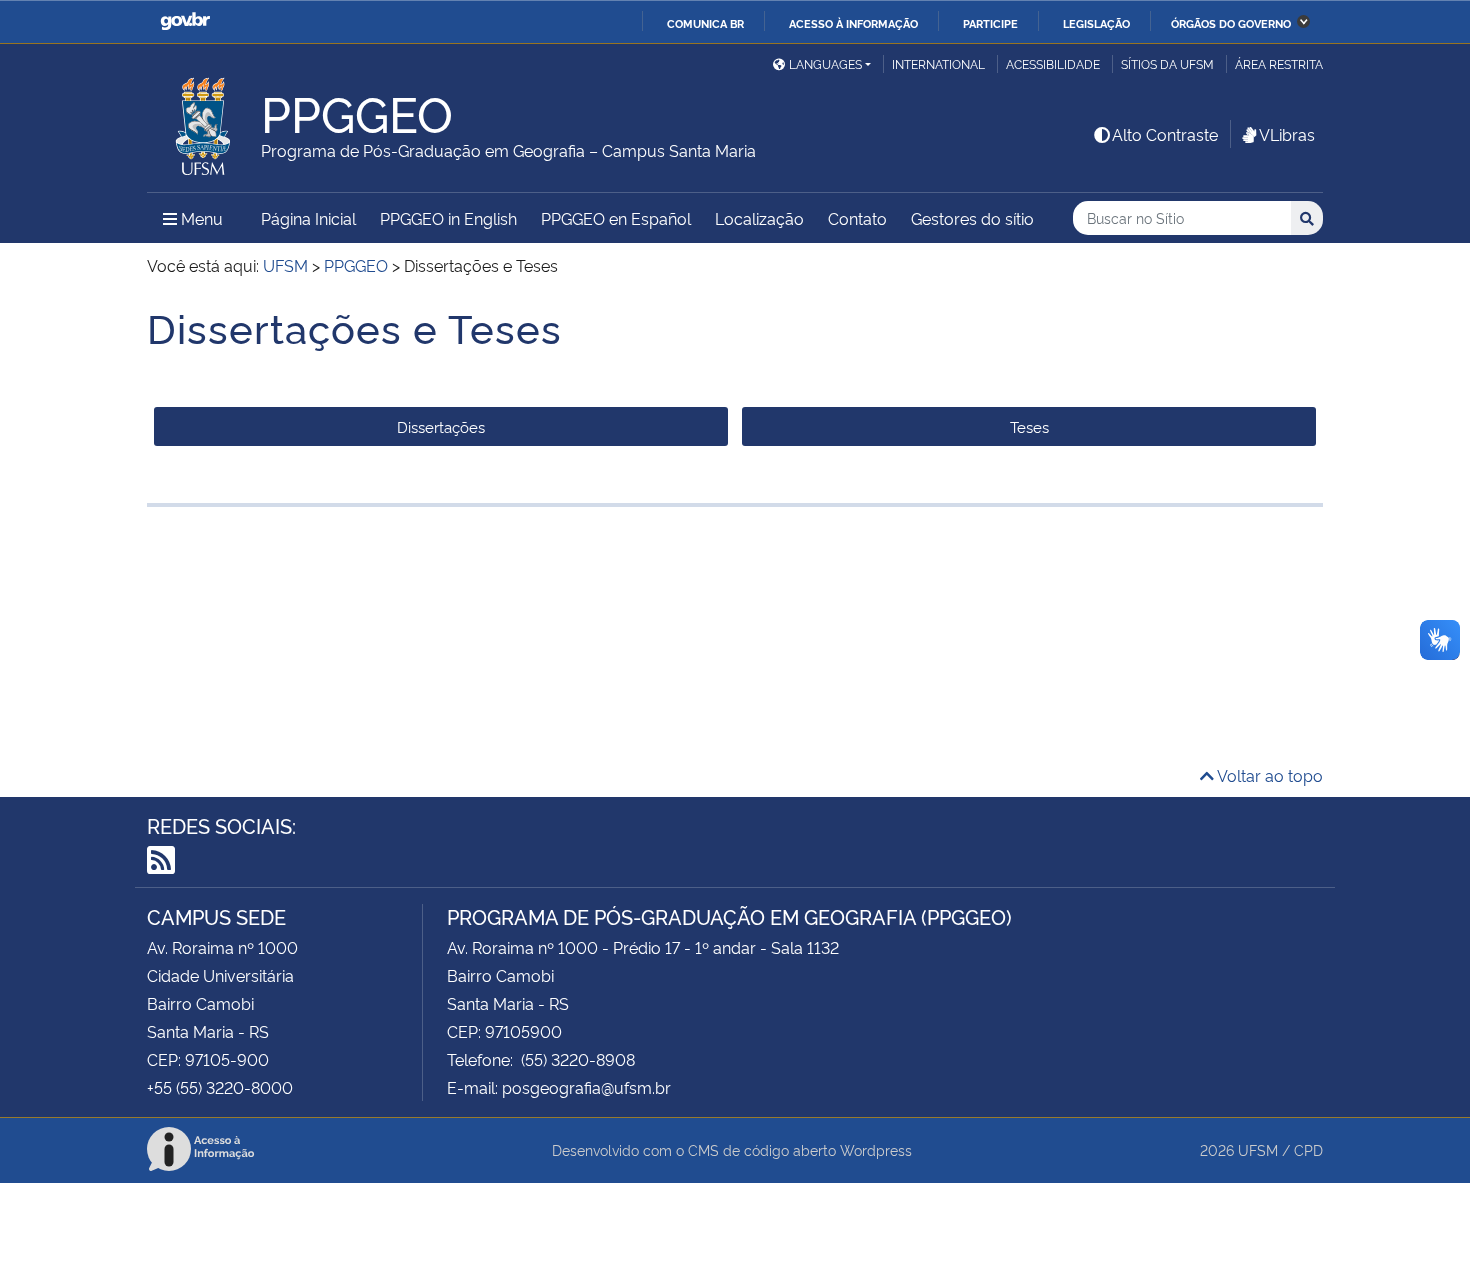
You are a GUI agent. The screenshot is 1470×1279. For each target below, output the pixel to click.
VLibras (1287, 134)
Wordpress (876, 1149)
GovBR (185, 21)
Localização (759, 218)
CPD (1308, 1149)
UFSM (1258, 1149)
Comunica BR (705, 23)
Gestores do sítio (972, 218)
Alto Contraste (1165, 134)
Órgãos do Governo (1231, 23)
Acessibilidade (1053, 63)
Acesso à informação (853, 23)
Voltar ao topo (1268, 775)
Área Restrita (1279, 63)
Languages (825, 63)
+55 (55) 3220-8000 (220, 1087)
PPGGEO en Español (616, 218)
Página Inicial (308, 218)
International (938, 63)
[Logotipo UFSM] (204, 121)
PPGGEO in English (448, 218)
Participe (990, 23)
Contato (857, 218)
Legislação (1096, 23)
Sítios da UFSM (1167, 63)
